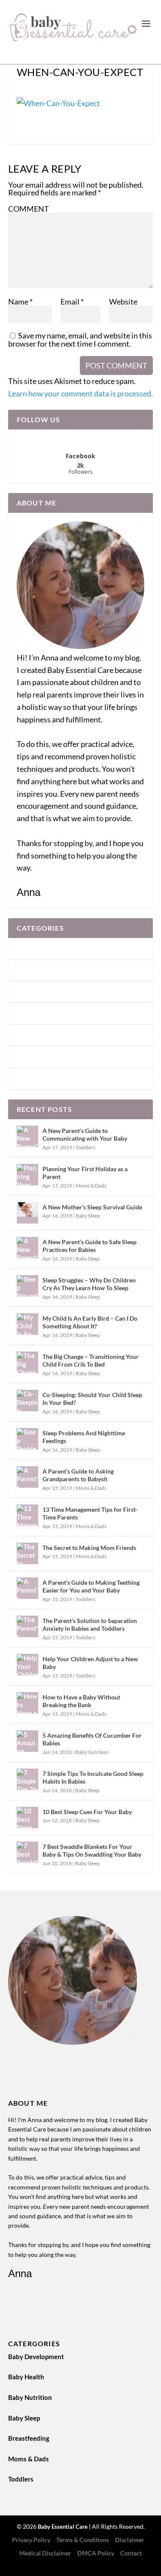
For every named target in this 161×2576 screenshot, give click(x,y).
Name (20, 301)
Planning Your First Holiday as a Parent (85, 1173)
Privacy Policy (31, 2540)
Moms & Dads (37, 1057)
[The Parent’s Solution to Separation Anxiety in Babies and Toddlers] (27, 1626)
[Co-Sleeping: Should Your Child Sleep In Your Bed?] (27, 1401)
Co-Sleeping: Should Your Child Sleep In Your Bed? (92, 1399)
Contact (131, 2553)
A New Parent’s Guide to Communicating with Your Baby (85, 1134)
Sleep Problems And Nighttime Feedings (84, 1437)
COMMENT (29, 209)
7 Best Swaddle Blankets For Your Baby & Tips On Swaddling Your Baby (92, 1850)
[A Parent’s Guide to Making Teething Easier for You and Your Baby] (27, 1588)
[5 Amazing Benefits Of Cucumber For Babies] (27, 1741)
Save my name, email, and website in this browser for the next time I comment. (80, 340)
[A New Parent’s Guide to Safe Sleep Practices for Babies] (27, 1248)
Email (72, 301)
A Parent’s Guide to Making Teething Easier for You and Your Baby (91, 1586)
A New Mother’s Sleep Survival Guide (92, 1207)
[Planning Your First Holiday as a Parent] (27, 1175)
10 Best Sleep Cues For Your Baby (87, 1812)
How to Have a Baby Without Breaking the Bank (81, 1701)
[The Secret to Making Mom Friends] (27, 1553)
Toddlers (29, 1078)
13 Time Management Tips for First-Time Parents (90, 1513)
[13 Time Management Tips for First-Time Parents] (27, 1515)
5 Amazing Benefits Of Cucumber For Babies (92, 1739)
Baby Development (45, 948)
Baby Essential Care (63, 2527)
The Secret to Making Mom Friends (89, 1548)
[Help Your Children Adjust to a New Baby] (27, 1665)
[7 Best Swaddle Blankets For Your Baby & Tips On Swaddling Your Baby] (27, 1852)
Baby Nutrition (39, 992)
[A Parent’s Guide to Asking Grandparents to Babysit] (27, 1477)
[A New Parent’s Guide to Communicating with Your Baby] (27, 1136)
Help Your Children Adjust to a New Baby (90, 1663)
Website (123, 301)
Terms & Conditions (83, 2540)
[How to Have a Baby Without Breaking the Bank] (27, 1703)
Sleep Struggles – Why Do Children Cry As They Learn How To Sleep (89, 1284)
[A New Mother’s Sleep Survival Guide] (27, 1213)
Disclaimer (130, 2540)
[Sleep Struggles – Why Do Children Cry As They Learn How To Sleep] (27, 1286)
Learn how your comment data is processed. (80, 393)
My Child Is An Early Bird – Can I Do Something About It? (90, 1322)
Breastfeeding (37, 1035)
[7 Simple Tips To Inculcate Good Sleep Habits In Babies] (27, 1779)
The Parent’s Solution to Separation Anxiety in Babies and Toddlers (90, 1624)
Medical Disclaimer (45, 2553)
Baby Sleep (33, 1013)
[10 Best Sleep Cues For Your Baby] (27, 1818)
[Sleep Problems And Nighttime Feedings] (27, 1439)
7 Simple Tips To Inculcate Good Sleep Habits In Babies (93, 1777)
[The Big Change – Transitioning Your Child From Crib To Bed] (27, 1362)
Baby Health (35, 970)
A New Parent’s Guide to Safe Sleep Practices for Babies (90, 1246)
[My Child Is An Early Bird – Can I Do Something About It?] (27, 1324)
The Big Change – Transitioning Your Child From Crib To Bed (91, 1360)
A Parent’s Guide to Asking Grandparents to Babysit (78, 1475)
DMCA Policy (96, 2553)
